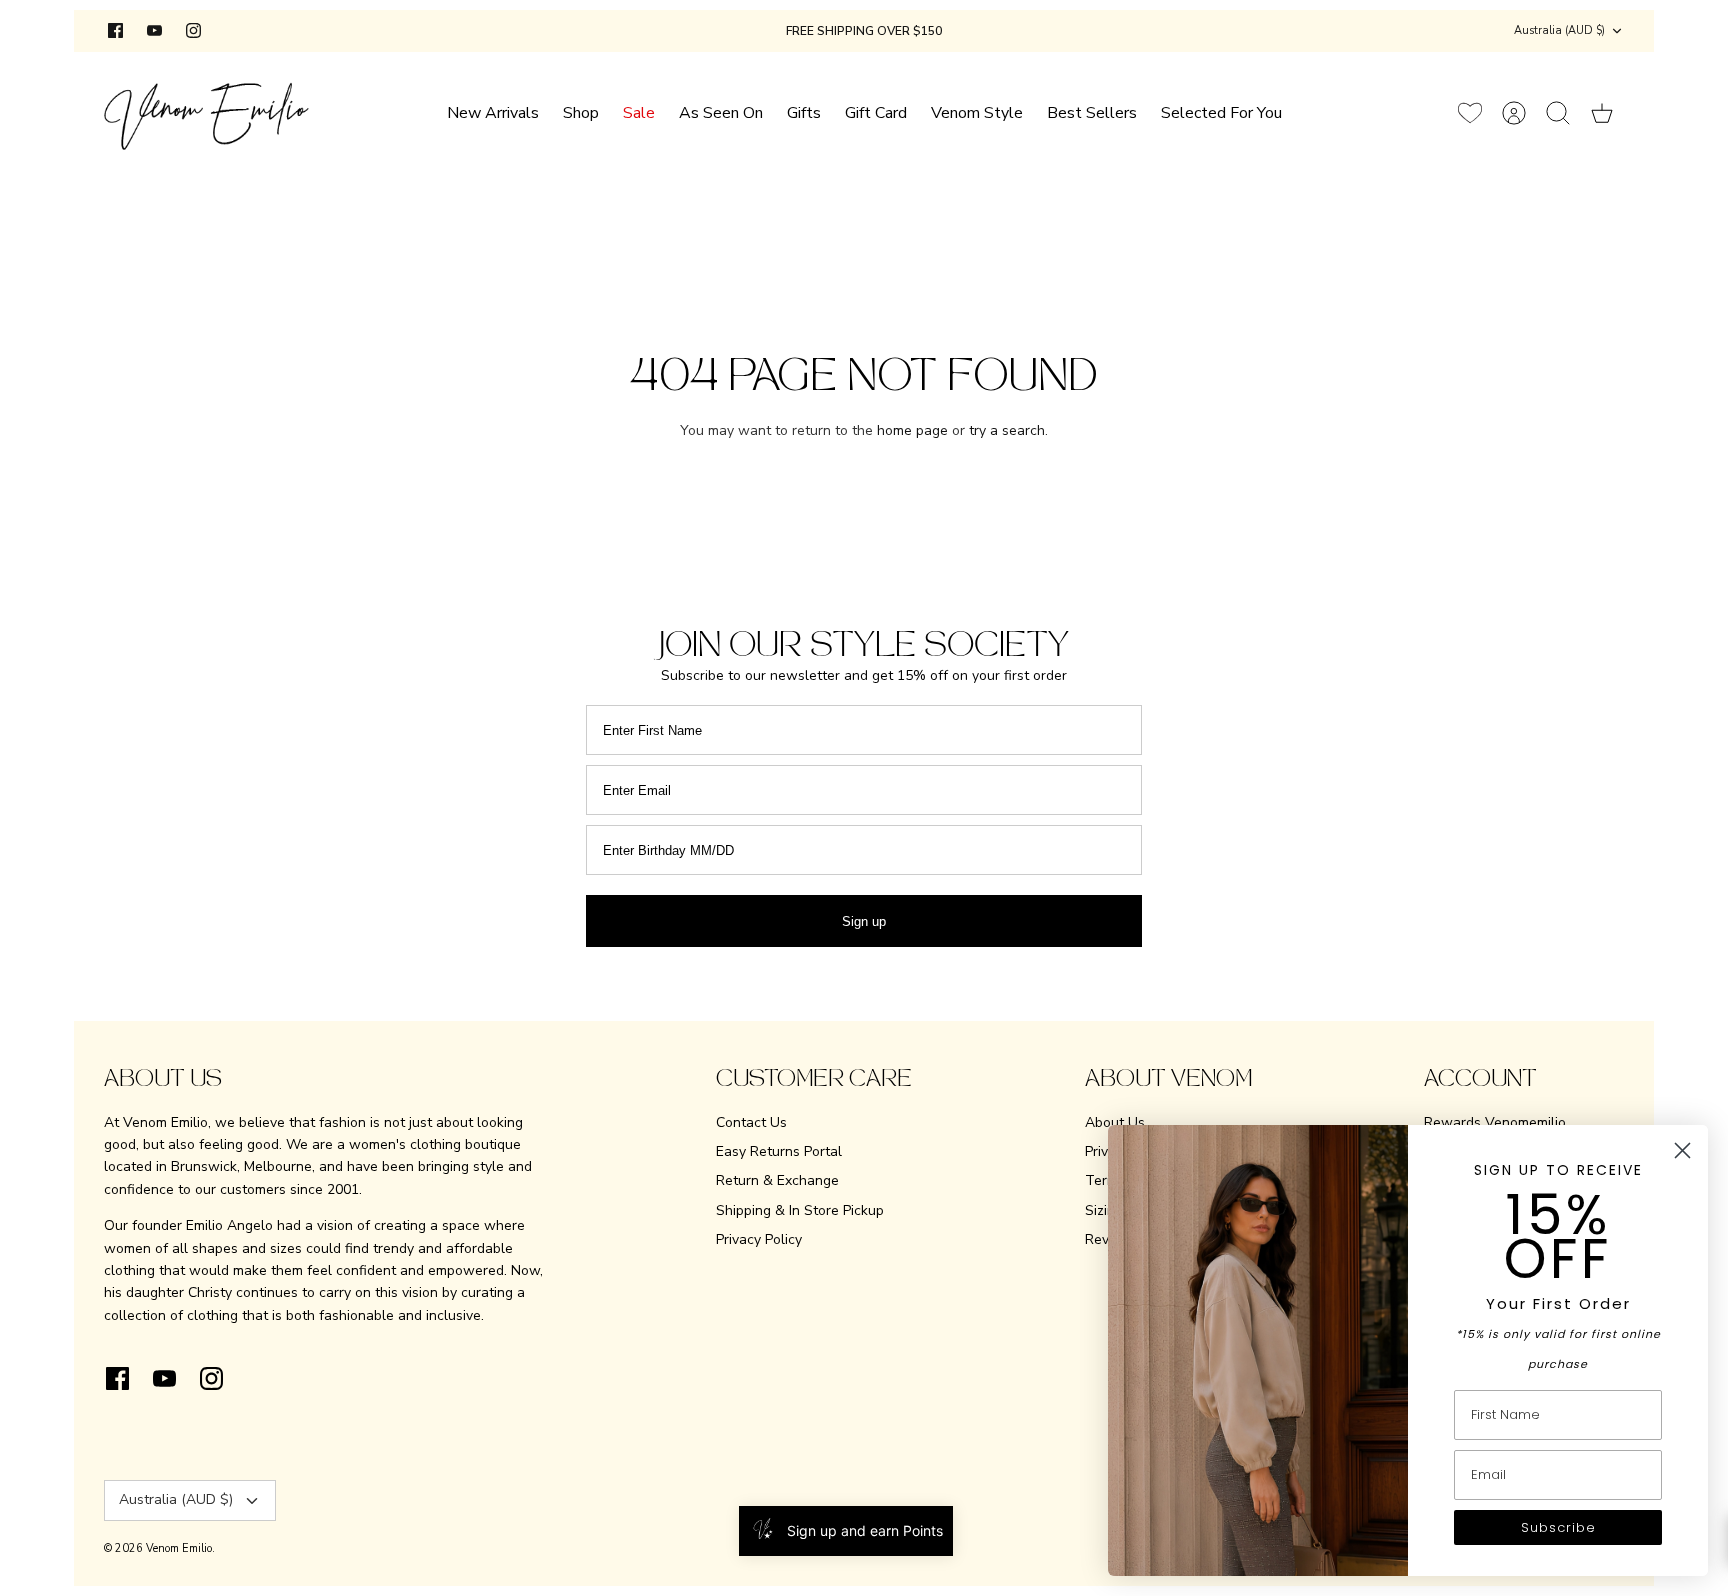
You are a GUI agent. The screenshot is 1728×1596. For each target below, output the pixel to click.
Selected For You (1221, 113)
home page (912, 430)
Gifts (804, 113)
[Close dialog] (1682, 1150)
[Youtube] (154, 30)
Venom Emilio (179, 1548)
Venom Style (977, 113)
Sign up (864, 921)
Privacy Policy (759, 1239)
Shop (581, 113)
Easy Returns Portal (779, 1151)
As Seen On (721, 113)
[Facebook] (115, 30)
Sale (639, 113)
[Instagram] (193, 30)
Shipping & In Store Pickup (800, 1210)
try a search (1007, 430)
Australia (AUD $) (1559, 30)
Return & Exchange (777, 1180)
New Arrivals (493, 113)
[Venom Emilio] (206, 112)
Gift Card (876, 113)
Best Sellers (1092, 113)
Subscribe (1558, 1527)
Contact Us (751, 1122)
